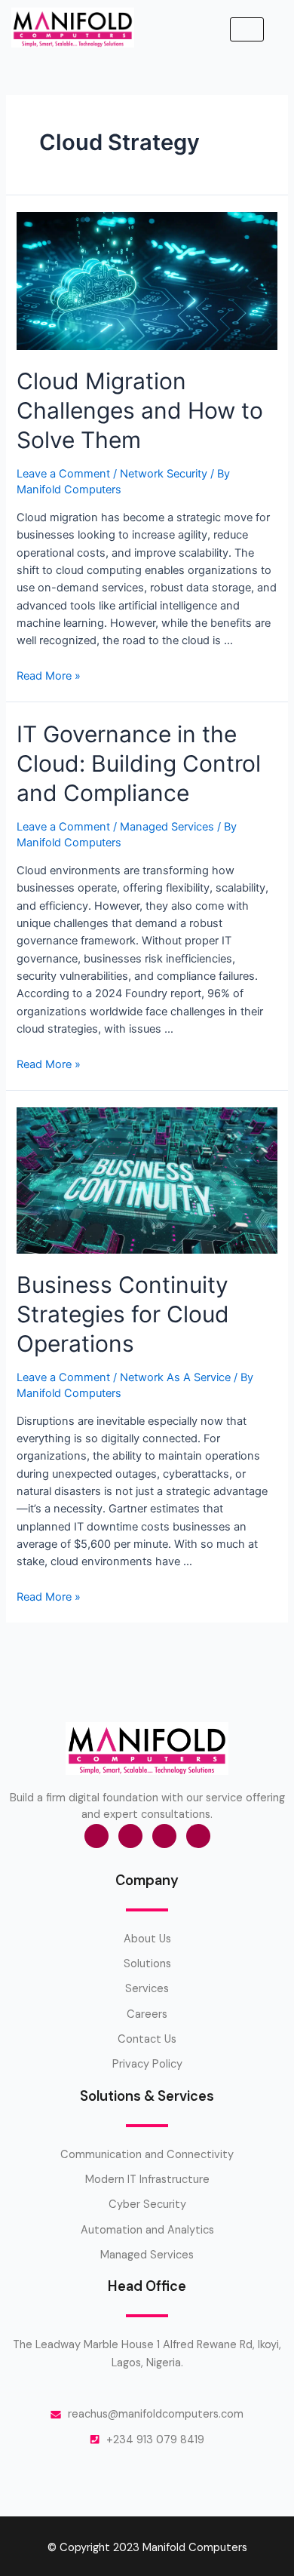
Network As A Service (175, 1377)
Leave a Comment (63, 474)
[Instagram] (164, 1836)
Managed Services (167, 827)
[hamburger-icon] (247, 30)
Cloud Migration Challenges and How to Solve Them (140, 410)
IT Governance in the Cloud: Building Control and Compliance (139, 763)
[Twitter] (130, 1836)
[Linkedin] (198, 1836)
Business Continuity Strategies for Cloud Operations (123, 1314)
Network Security (164, 474)
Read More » (49, 676)
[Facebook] (96, 1836)
